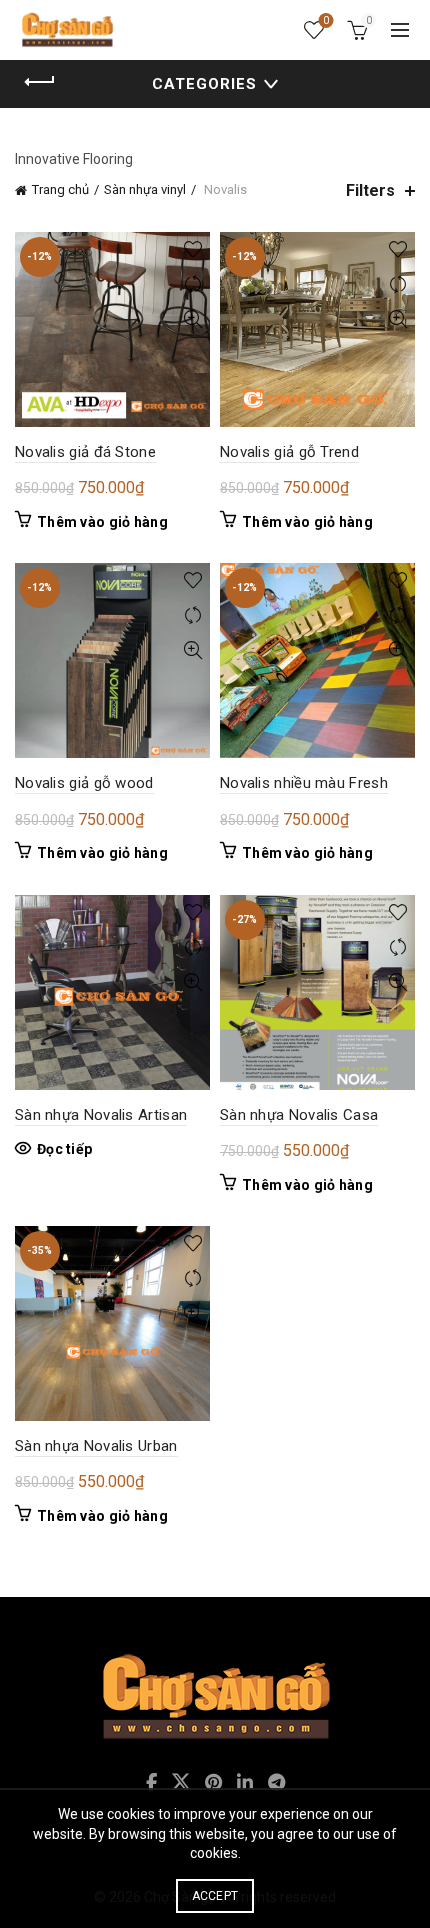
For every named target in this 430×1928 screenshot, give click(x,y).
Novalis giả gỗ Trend (289, 452)
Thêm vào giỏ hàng (102, 522)
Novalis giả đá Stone (85, 452)
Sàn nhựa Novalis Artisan (101, 1115)
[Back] (40, 82)
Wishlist (326, 20)
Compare (192, 284)
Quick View (192, 319)
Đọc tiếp (64, 1149)
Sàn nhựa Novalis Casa (299, 1115)
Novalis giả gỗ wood (84, 783)
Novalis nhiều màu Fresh (304, 783)
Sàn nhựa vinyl (145, 189)
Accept (215, 1896)
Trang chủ (60, 189)
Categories (204, 84)
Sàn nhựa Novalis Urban (96, 1446)
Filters (370, 190)
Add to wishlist (192, 249)
